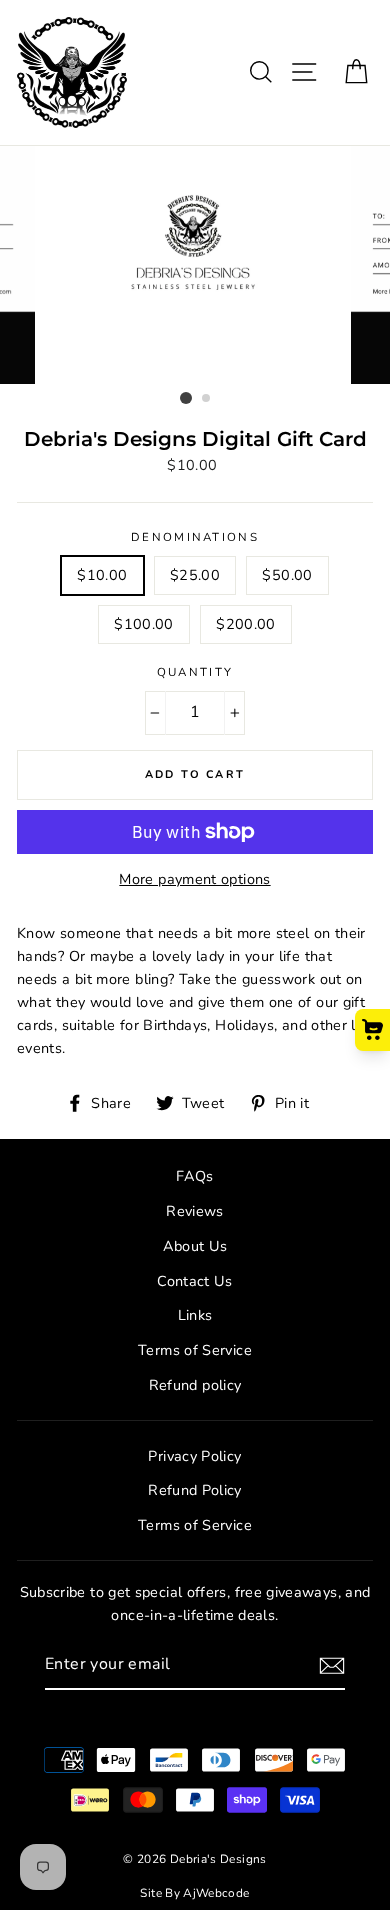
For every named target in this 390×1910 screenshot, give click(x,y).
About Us (195, 1246)
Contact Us (195, 1281)
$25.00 (195, 575)
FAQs (194, 1176)
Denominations (195, 537)
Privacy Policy (194, 1456)
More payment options (194, 879)
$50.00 (287, 575)
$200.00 (246, 624)
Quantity (195, 672)
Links (195, 1315)
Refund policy (195, 1385)
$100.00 (144, 624)
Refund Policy (195, 1490)
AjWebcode (216, 1893)
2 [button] (207, 399)
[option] (195, 265)
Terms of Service (195, 1350)
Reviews (195, 1211)
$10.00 (102, 575)
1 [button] (186, 398)
